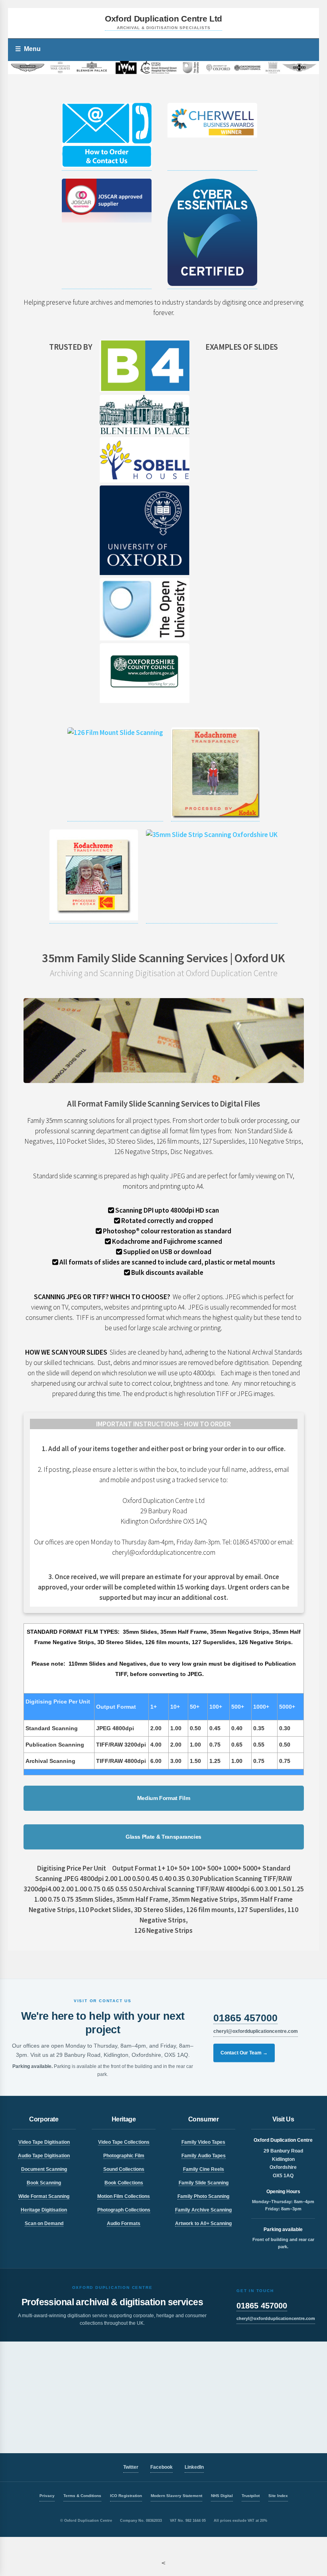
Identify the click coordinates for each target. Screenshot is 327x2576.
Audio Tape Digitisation (44, 2156)
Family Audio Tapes (204, 2156)
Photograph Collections (124, 2210)
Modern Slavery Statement (176, 2496)
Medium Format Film (164, 1798)
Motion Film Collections (124, 2196)
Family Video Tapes (203, 2142)
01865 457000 (245, 2018)
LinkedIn (194, 2467)
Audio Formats (124, 2223)
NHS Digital (222, 2496)
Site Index (278, 2496)
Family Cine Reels (204, 2169)
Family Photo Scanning (203, 2196)
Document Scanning (44, 2169)
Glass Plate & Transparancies (163, 1837)
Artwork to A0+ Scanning (203, 2223)
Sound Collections (124, 2169)
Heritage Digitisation (44, 2210)
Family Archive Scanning (203, 2210)
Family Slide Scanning (204, 2183)
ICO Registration (126, 2496)
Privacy (47, 2496)
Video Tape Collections (124, 2142)
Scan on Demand (44, 2223)
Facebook (162, 2467)
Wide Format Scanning (44, 2196)
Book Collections (124, 2183)
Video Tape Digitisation (44, 2142)
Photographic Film (124, 2156)
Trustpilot (251, 2496)
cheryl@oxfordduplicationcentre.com (256, 2031)
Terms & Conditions (82, 2496)
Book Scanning (44, 2183)
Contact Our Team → (244, 2053)
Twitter (131, 2467)
